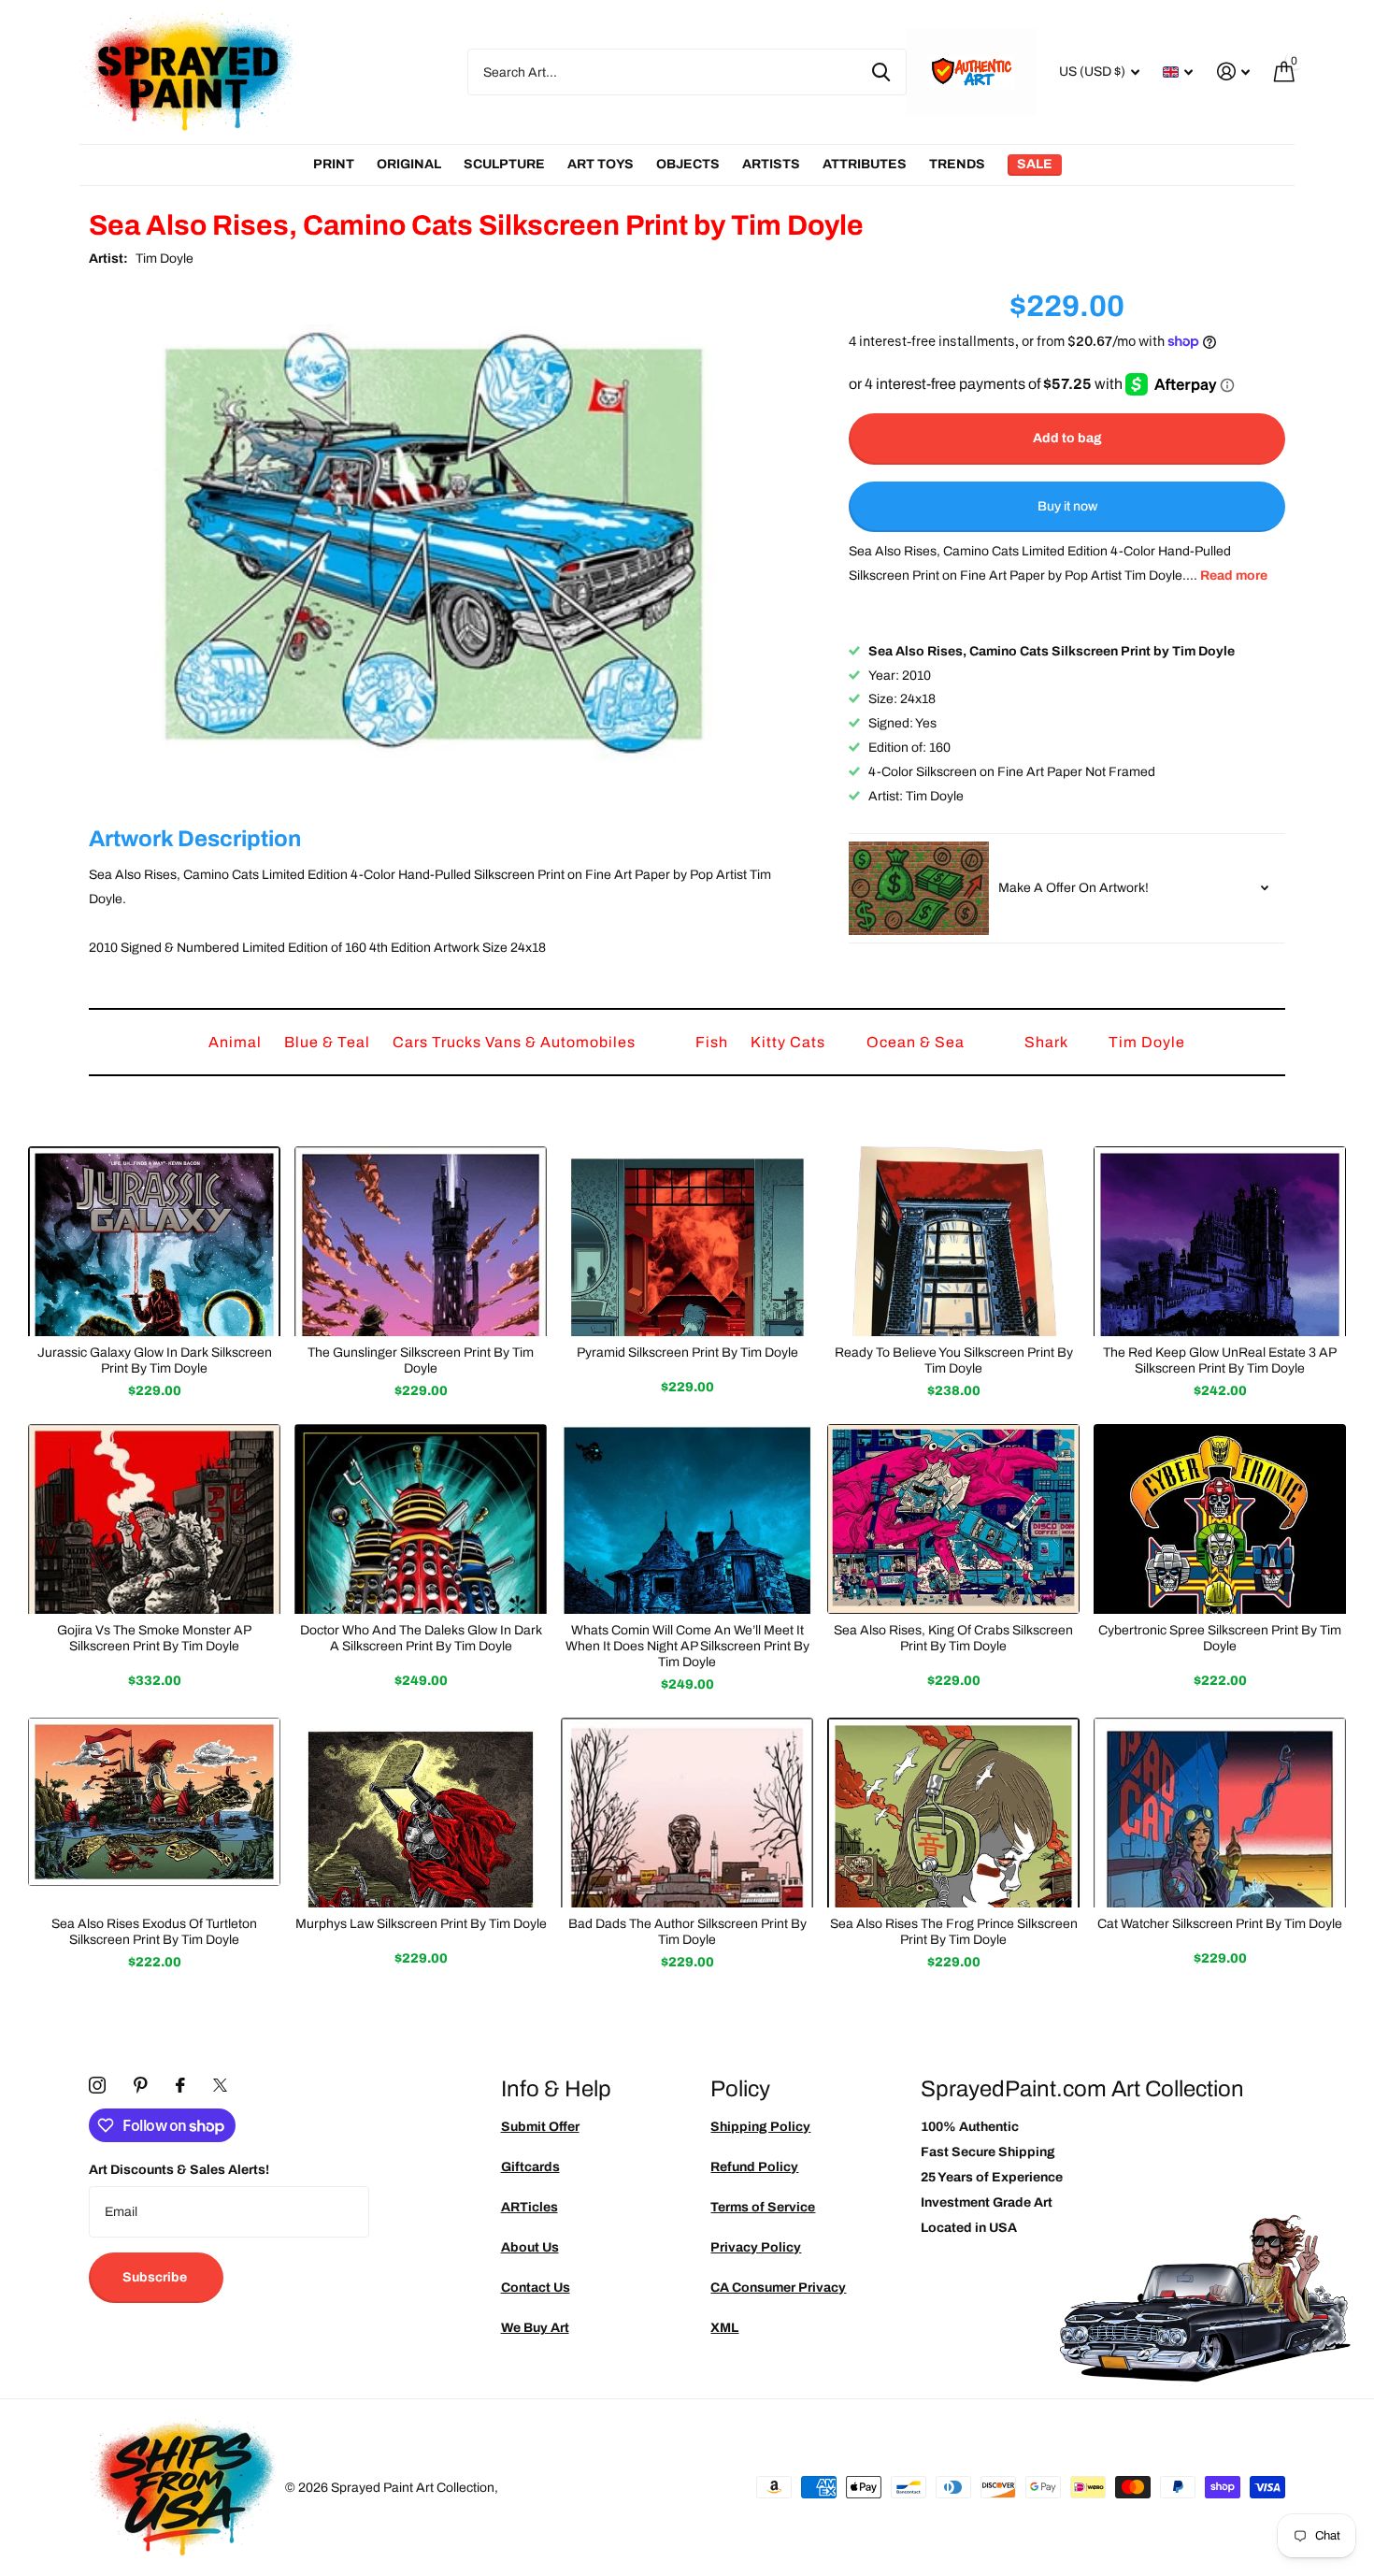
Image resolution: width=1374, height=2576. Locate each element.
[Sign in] (1233, 72)
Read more (1234, 576)
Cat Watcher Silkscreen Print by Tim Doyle (1220, 1924)
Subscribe (156, 2277)
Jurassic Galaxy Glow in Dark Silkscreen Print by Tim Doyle (155, 1360)
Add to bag (1067, 438)
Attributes (865, 164)
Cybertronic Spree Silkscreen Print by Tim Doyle (1220, 1638)
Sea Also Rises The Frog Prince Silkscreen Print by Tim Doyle (954, 1932)
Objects (688, 164)
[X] (220, 2085)
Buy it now (1067, 506)
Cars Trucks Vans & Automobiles (516, 1042)
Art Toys (601, 164)
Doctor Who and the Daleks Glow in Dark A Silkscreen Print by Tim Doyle (421, 1638)
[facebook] (180, 2085)
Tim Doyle (165, 259)
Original (409, 164)
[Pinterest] (141, 2085)
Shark (1048, 1042)
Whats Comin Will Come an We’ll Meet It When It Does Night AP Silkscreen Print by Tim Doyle (687, 1646)
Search (881, 72)
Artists (771, 164)
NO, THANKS (1234, 1421)
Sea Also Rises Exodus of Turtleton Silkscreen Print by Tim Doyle (154, 1932)
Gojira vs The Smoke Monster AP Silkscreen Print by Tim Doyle (154, 1638)
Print (334, 164)
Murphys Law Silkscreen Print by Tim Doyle (421, 1924)
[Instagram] (97, 2085)
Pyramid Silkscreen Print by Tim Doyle (687, 1353)
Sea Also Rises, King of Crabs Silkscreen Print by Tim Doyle (953, 1638)
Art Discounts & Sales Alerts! (179, 2170)
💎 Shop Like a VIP (1234, 1365)
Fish (714, 1042)
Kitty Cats (790, 1042)
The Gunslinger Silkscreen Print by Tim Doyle (421, 1360)
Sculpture (504, 164)
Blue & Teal (329, 1042)
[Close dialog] (1353, 1096)
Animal (237, 1042)
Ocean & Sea (917, 1042)
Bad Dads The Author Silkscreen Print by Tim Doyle (687, 1932)
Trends (957, 164)
